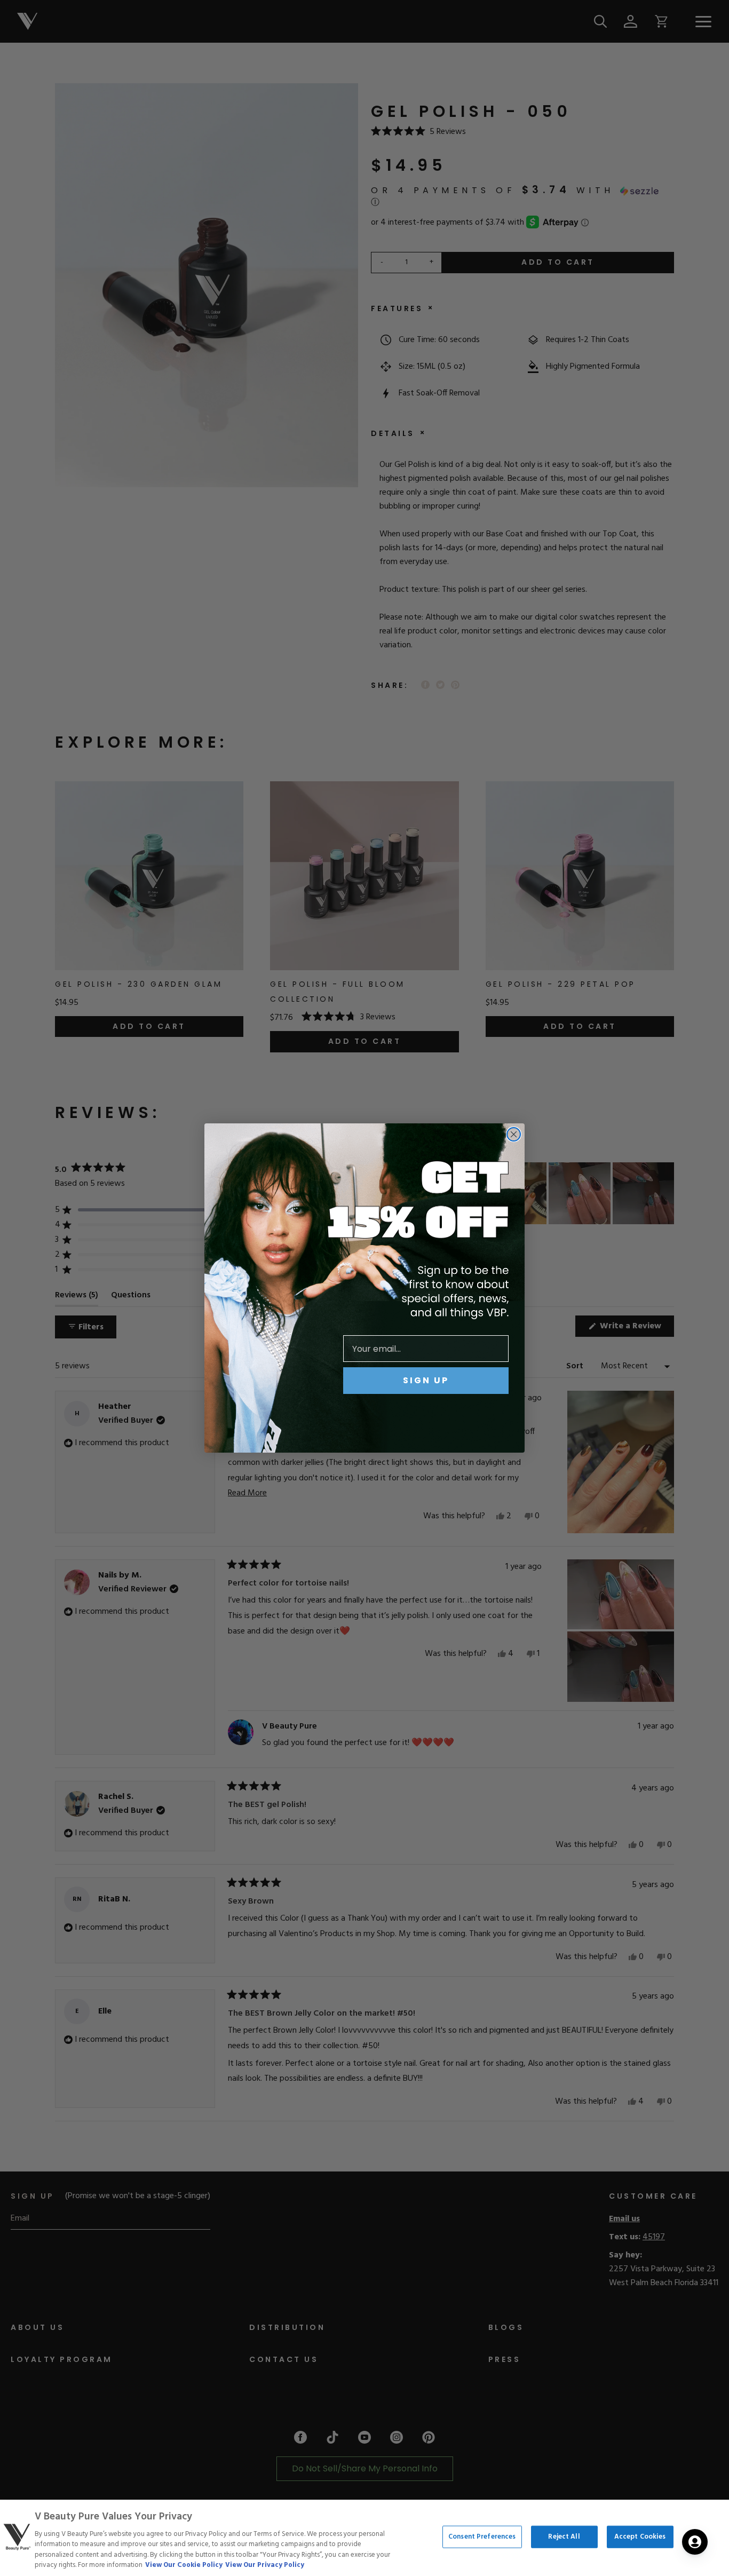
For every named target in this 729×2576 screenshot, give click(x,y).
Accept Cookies (640, 2537)
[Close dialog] (514, 1134)
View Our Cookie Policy (184, 2565)
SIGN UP (426, 1380)
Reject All (564, 2537)
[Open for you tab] (695, 2542)
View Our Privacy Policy (265, 2565)
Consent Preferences (482, 2537)
